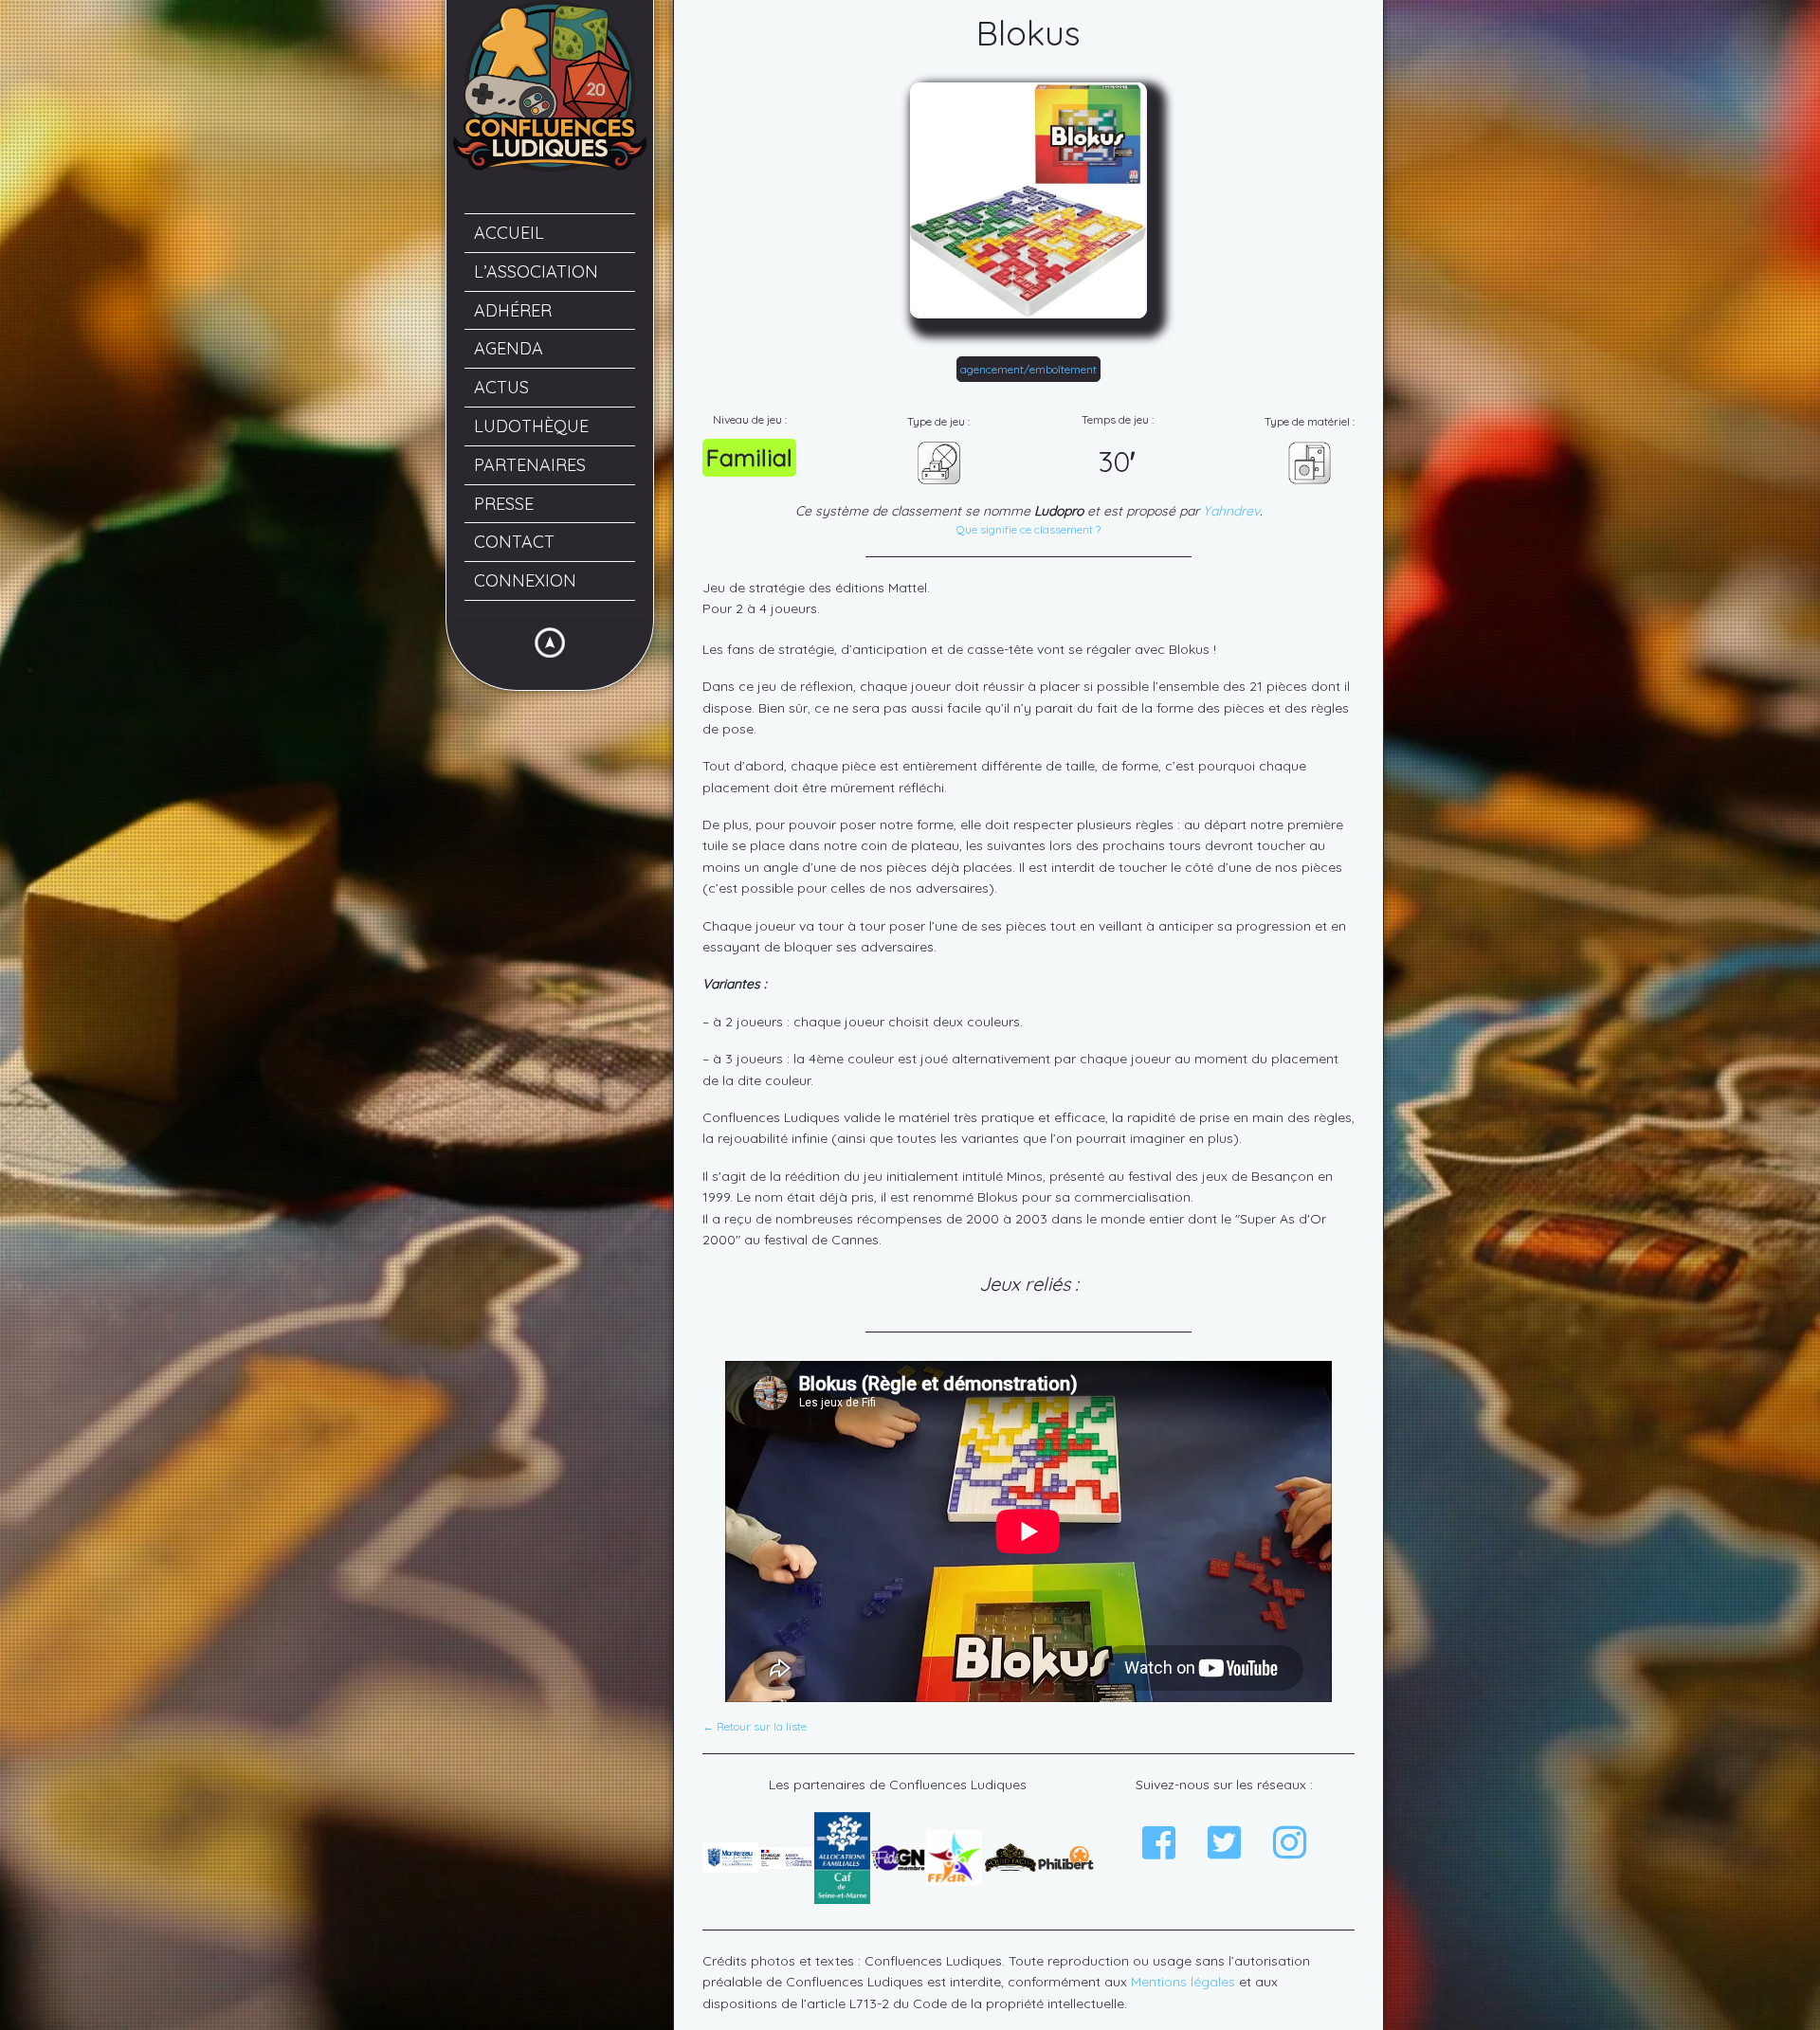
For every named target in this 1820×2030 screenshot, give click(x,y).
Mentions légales (1183, 1982)
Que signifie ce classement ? (1028, 530)
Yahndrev (1231, 511)
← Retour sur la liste (755, 1727)
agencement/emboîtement (1028, 369)
